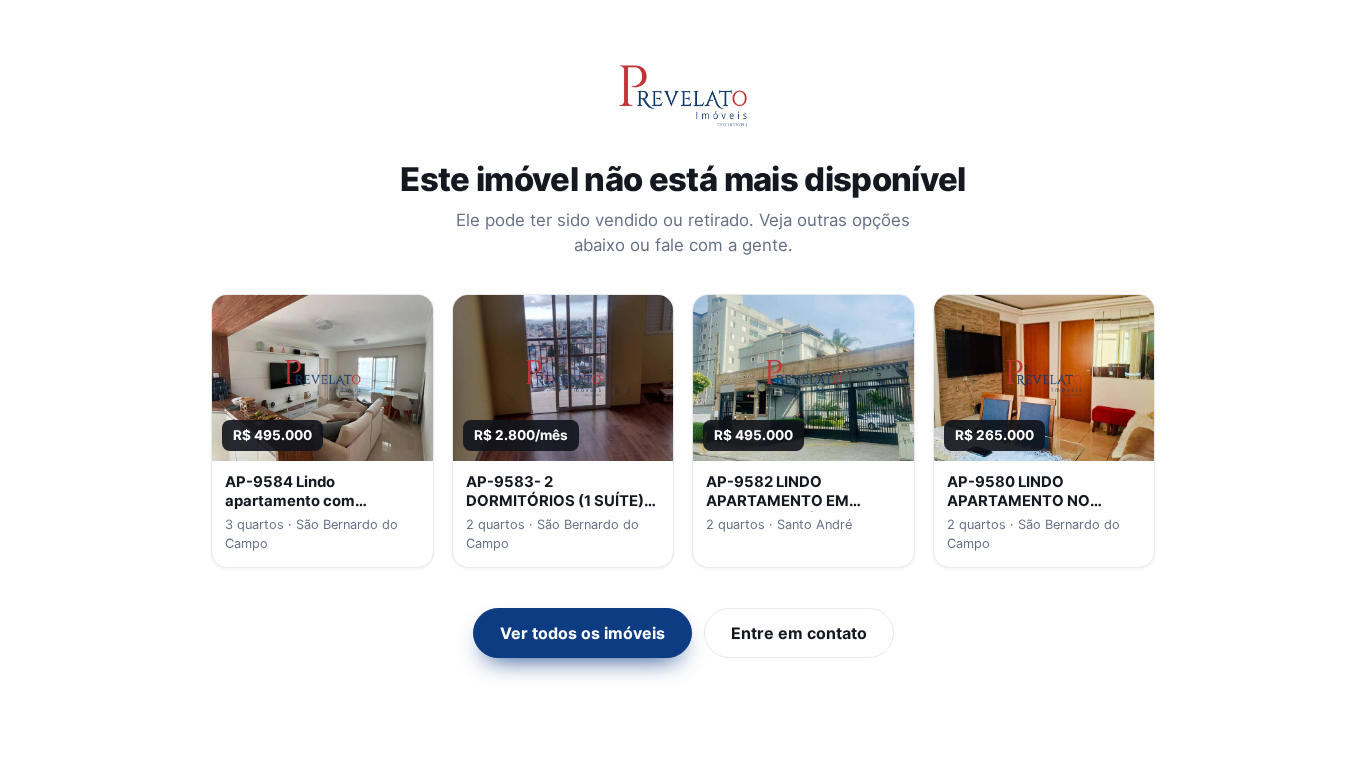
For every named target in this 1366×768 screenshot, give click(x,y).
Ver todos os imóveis (582, 633)
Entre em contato (799, 633)
